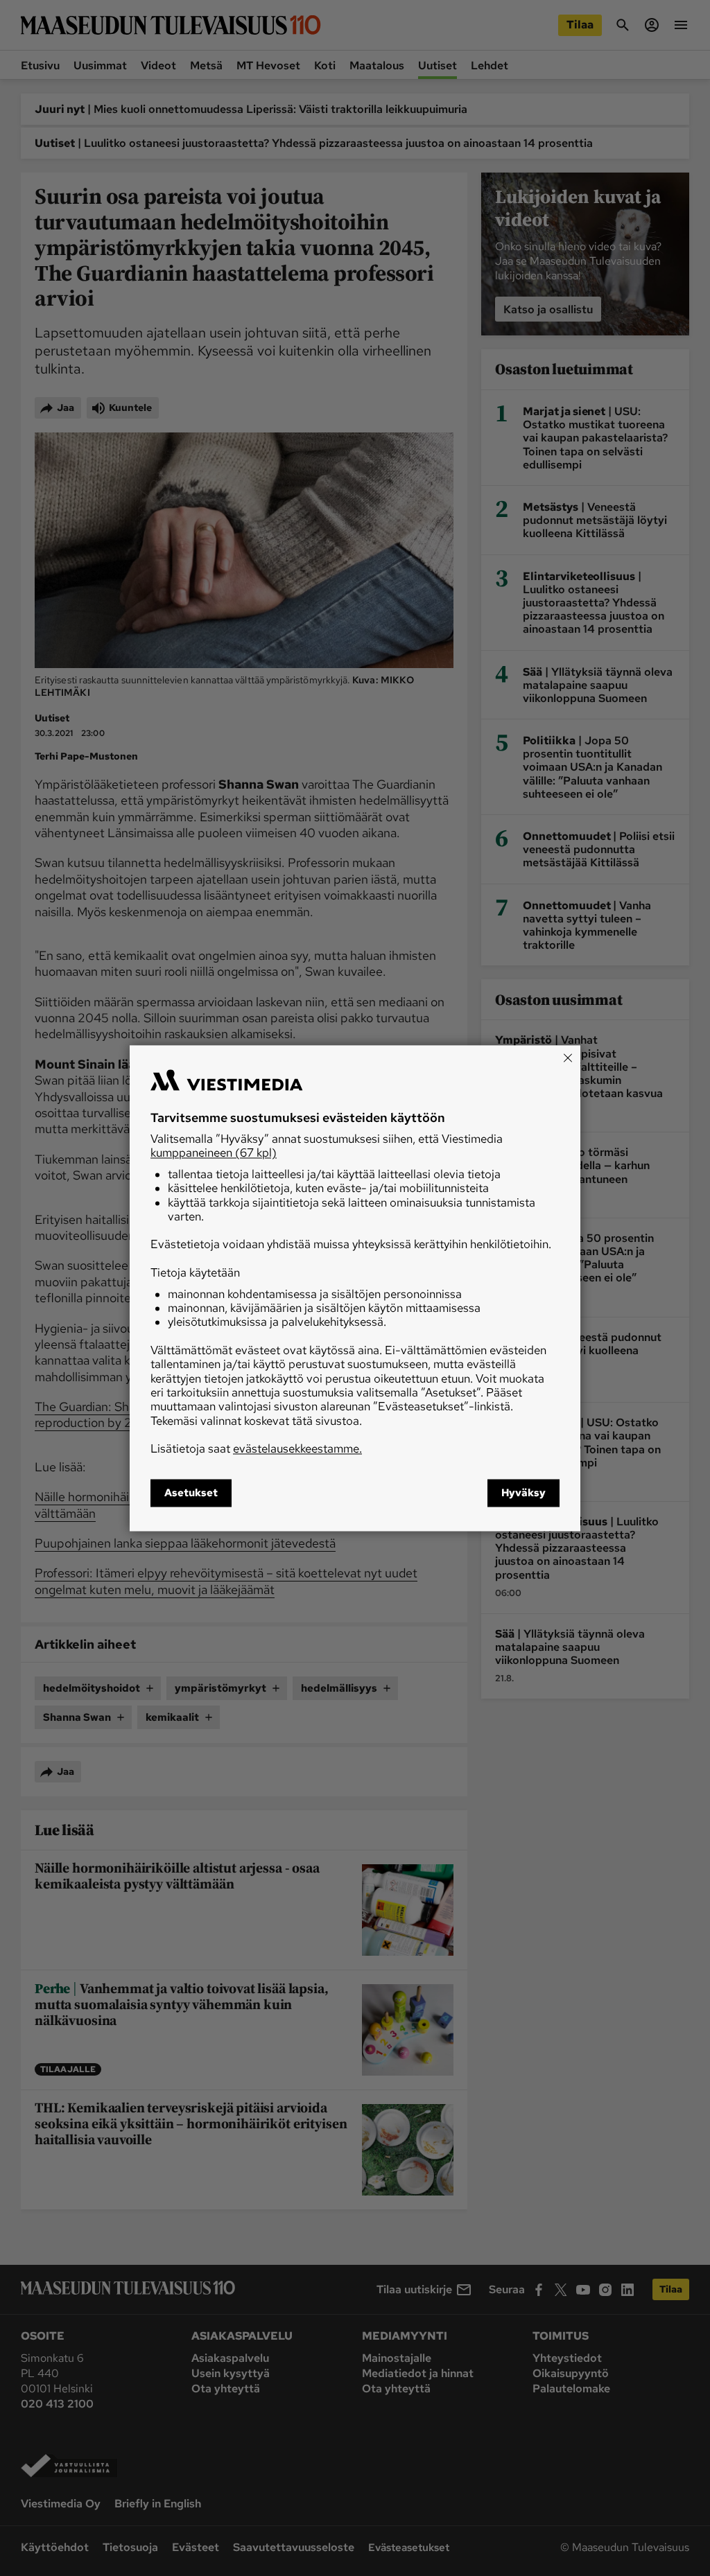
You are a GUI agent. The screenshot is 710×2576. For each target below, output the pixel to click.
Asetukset (191, 1493)
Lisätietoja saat (256, 1449)
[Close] (568, 1058)
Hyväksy (523, 1493)
